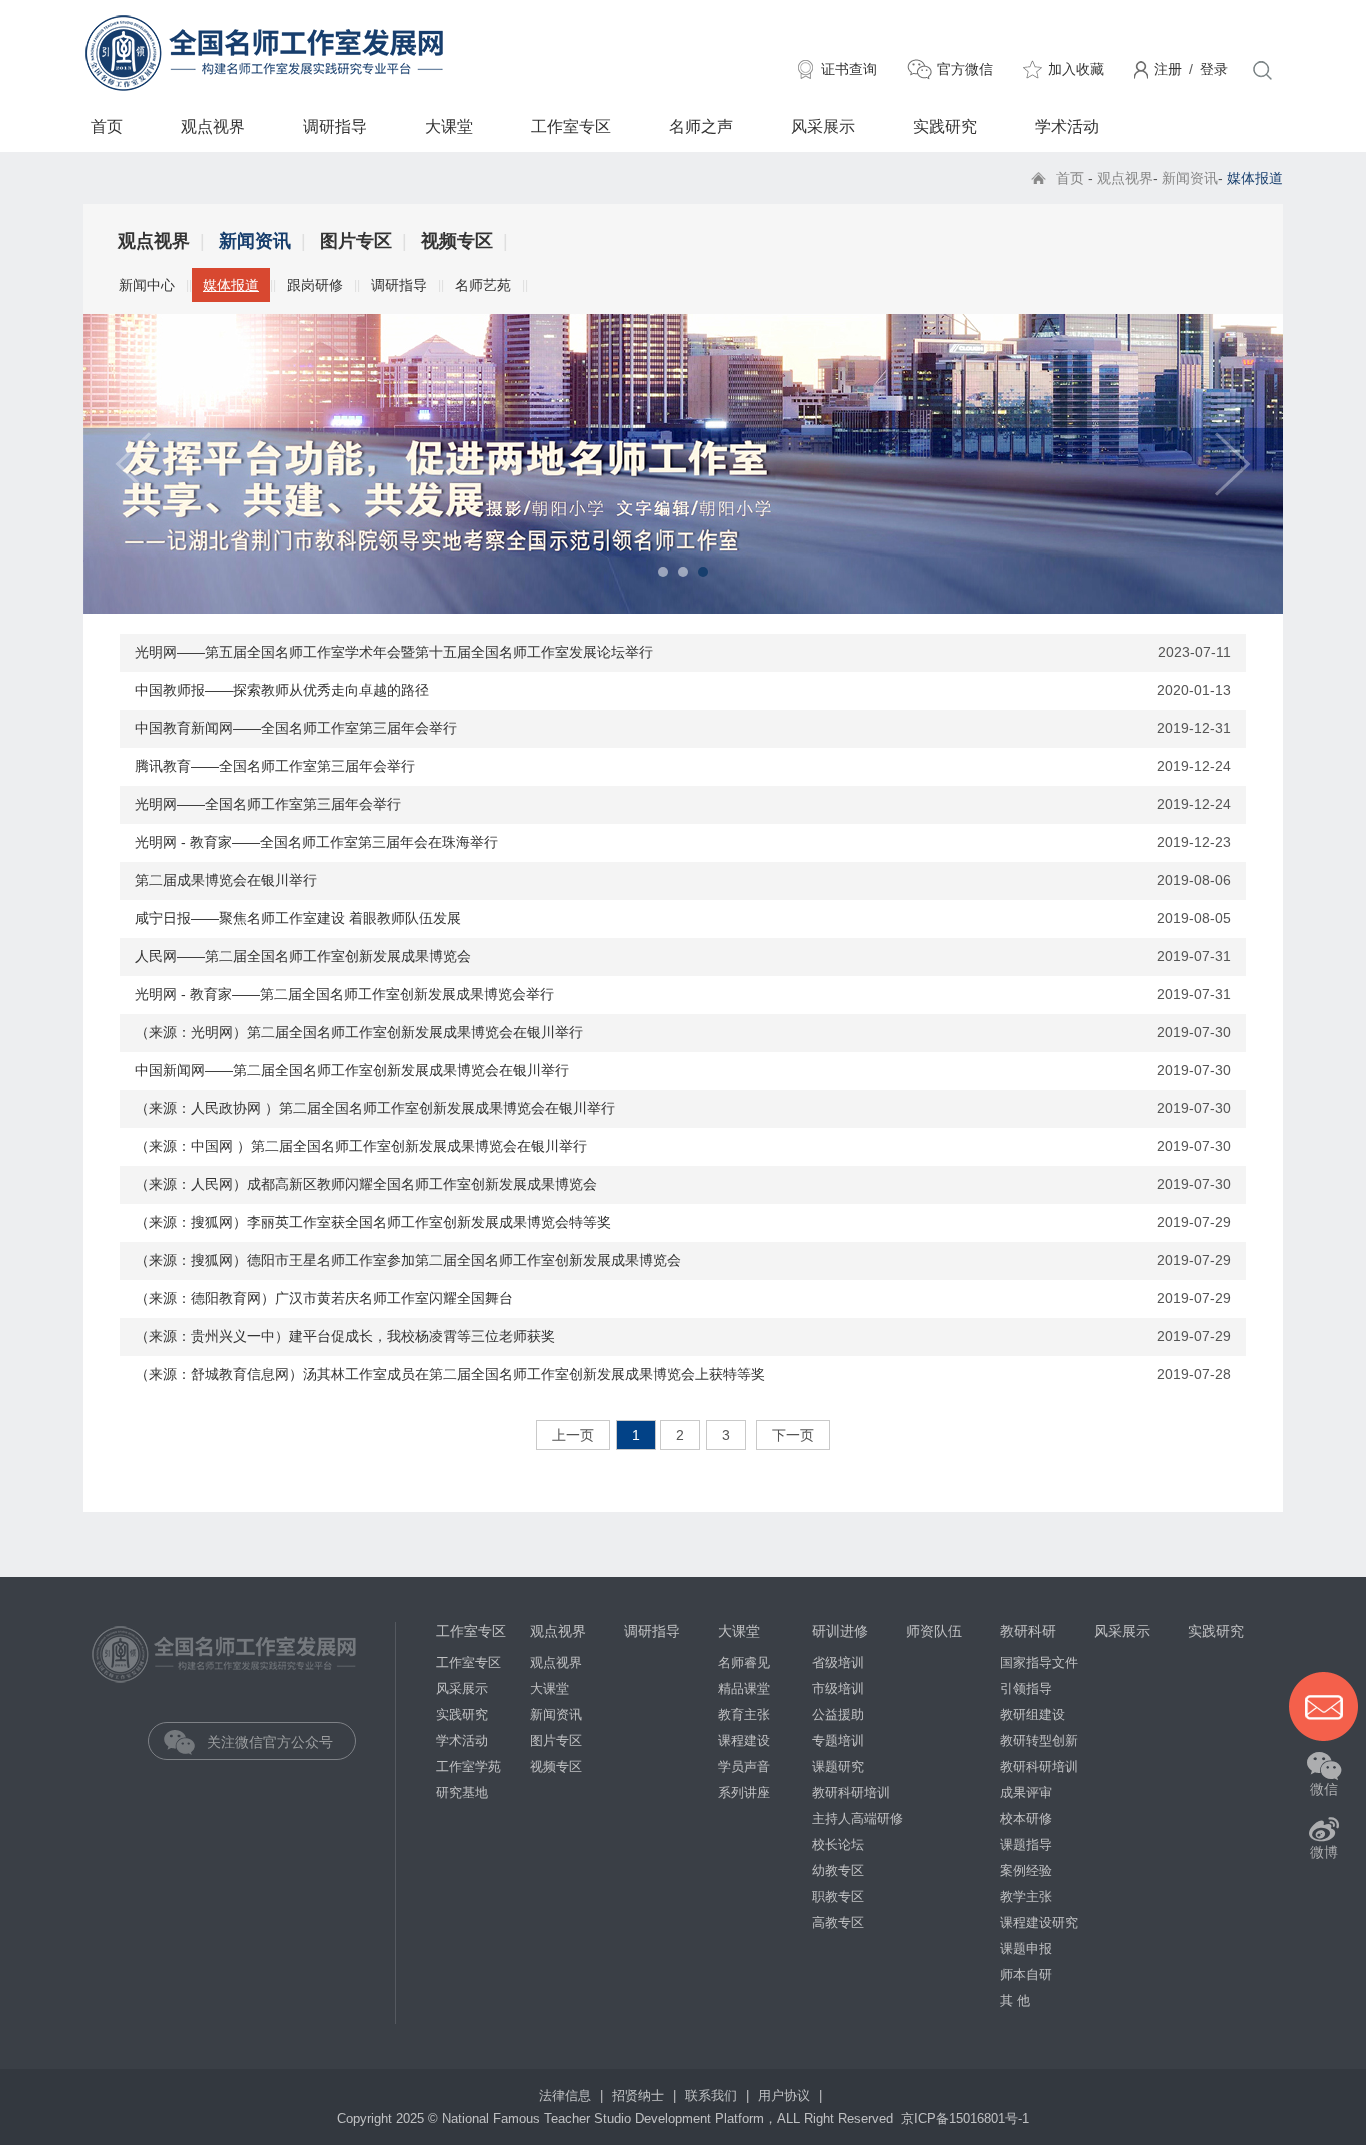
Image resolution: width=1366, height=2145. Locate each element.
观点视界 (213, 126)
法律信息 (567, 2095)
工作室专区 (571, 126)
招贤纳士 (640, 2095)
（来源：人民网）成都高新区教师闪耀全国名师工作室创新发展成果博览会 (366, 1184)
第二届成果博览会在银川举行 (226, 880)
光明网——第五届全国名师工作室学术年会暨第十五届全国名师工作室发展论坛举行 (394, 652)
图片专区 (356, 241)
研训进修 (840, 1631)
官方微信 (965, 69)
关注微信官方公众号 (266, 1742)
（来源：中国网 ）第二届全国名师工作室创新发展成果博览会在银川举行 (361, 1146)
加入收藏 (1076, 69)
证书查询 (849, 69)
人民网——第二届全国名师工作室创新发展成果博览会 (303, 956)
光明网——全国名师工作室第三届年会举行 (268, 804)
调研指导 (335, 126)
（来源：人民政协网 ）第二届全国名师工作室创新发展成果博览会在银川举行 (375, 1108)
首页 (107, 126)
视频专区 (457, 241)
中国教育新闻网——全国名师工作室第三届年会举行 (296, 728)
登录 (1214, 69)
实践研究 (945, 126)
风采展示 (823, 126)
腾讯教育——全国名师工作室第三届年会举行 (275, 766)
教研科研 (1028, 1631)
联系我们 (713, 2095)
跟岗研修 (315, 285)
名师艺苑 (483, 285)
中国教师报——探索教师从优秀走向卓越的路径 (282, 690)
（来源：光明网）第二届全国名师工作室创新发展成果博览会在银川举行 (359, 1032)
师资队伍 (934, 1631)
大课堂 (449, 126)
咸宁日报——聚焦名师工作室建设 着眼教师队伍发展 (298, 918)
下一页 (793, 1435)
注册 (1168, 69)
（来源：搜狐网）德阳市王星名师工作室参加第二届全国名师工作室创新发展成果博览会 (408, 1260)
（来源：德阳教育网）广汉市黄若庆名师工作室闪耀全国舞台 (324, 1298)
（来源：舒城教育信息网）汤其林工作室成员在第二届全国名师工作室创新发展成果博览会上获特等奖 (450, 1374)
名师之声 (701, 126)
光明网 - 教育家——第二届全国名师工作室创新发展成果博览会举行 (344, 994)
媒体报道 (231, 285)
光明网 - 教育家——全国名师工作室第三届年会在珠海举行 (316, 842)
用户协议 (786, 2095)
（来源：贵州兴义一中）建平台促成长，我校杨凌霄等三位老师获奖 (345, 1336)
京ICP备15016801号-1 (965, 2118)
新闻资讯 (1190, 178)
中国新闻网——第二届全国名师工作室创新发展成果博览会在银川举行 (352, 1070)
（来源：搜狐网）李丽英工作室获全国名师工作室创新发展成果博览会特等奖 (373, 1222)
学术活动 (1067, 126)
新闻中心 (147, 285)
